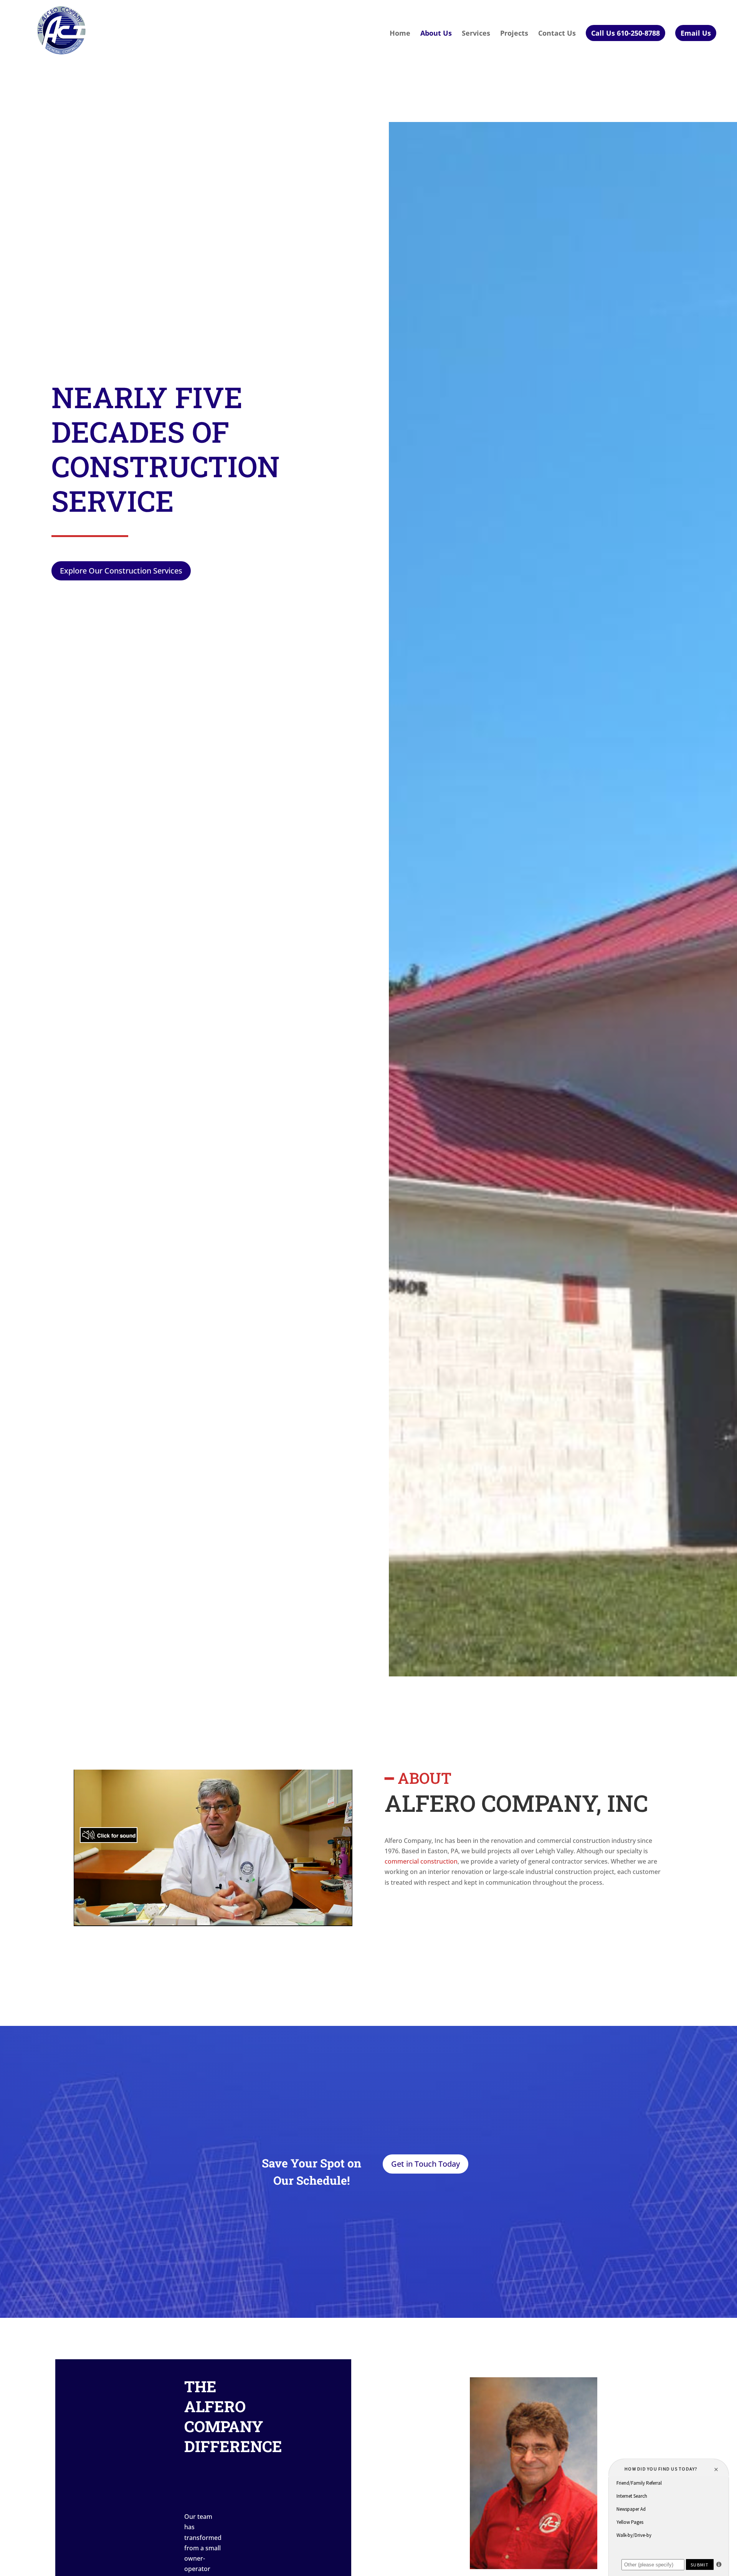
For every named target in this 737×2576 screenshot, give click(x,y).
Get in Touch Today (426, 2164)
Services (476, 34)
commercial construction (421, 1861)
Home (400, 34)
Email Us (696, 33)
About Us (436, 34)
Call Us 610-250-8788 (625, 33)
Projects (514, 34)
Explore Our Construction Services (121, 571)
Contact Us (557, 34)
